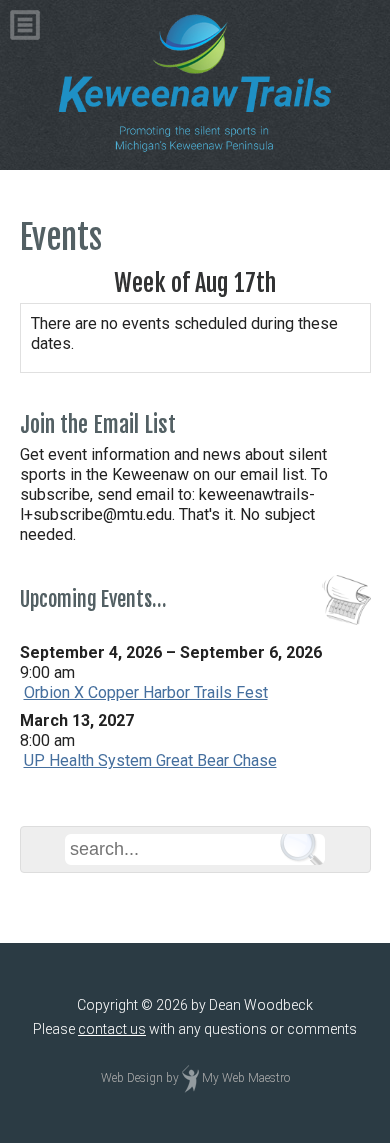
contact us (112, 1029)
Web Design (132, 1079)
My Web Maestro (246, 1079)
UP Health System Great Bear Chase (150, 760)
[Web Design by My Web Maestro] (190, 1079)
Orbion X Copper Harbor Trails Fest (146, 692)
